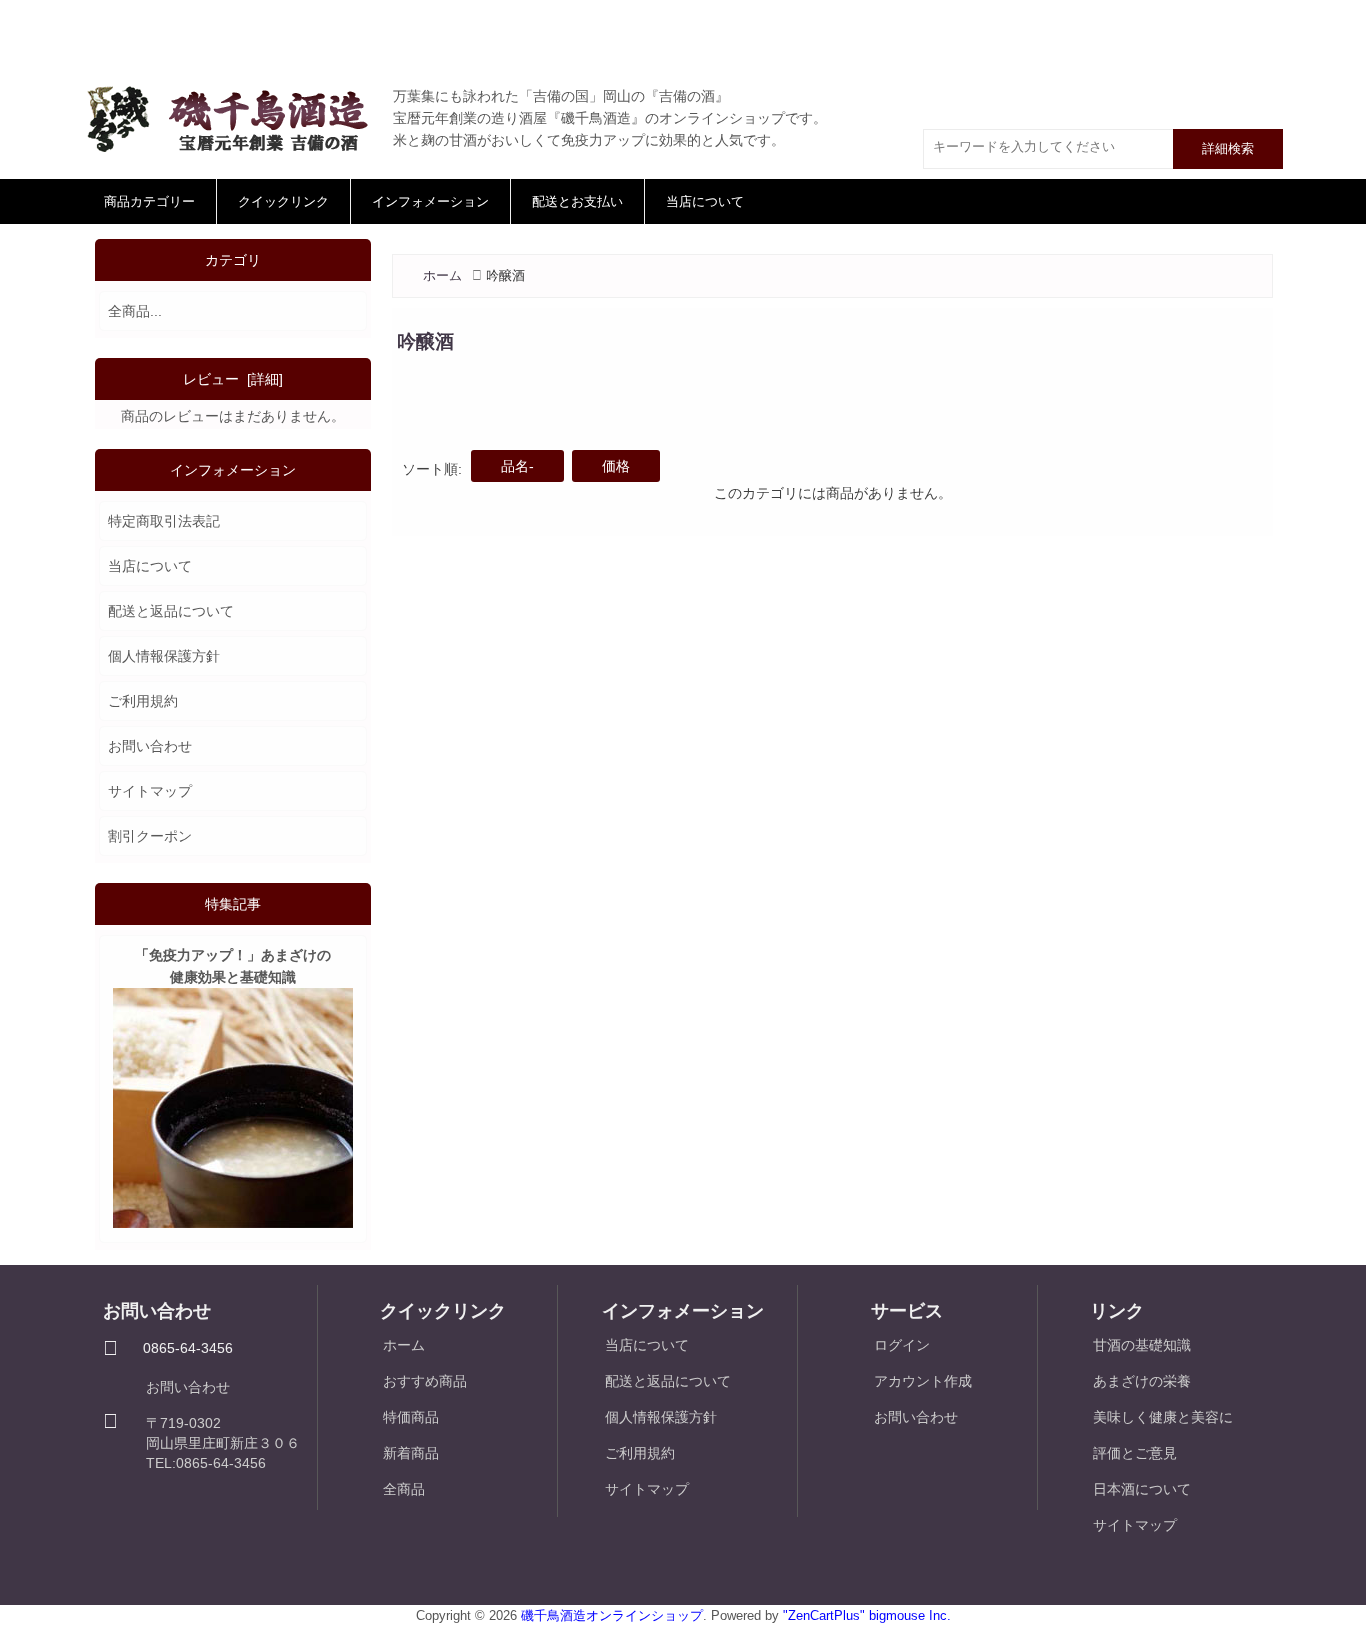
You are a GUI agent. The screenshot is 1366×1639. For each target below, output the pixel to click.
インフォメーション (430, 201)
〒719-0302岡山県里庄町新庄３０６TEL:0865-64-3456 (223, 1443)
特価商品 (411, 1417)
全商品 (404, 1489)
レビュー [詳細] (233, 379)
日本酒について (1142, 1489)
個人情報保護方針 (164, 656)
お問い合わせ (150, 746)
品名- (517, 466)
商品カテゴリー (149, 201)
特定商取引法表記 (164, 521)
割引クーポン (150, 836)
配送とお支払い (577, 201)
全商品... (135, 311)
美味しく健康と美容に (1163, 1417)
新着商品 (411, 1453)
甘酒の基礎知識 (1142, 1345)
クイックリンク (283, 201)
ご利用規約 (143, 701)
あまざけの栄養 (1142, 1381)
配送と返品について (171, 611)
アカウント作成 (923, 1381)
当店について (705, 201)
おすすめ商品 (425, 1381)
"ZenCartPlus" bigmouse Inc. (867, 1615)
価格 (616, 466)
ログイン (902, 1345)
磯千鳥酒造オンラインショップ (612, 1615)
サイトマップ (150, 791)
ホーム (442, 275)
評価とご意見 (1135, 1453)
